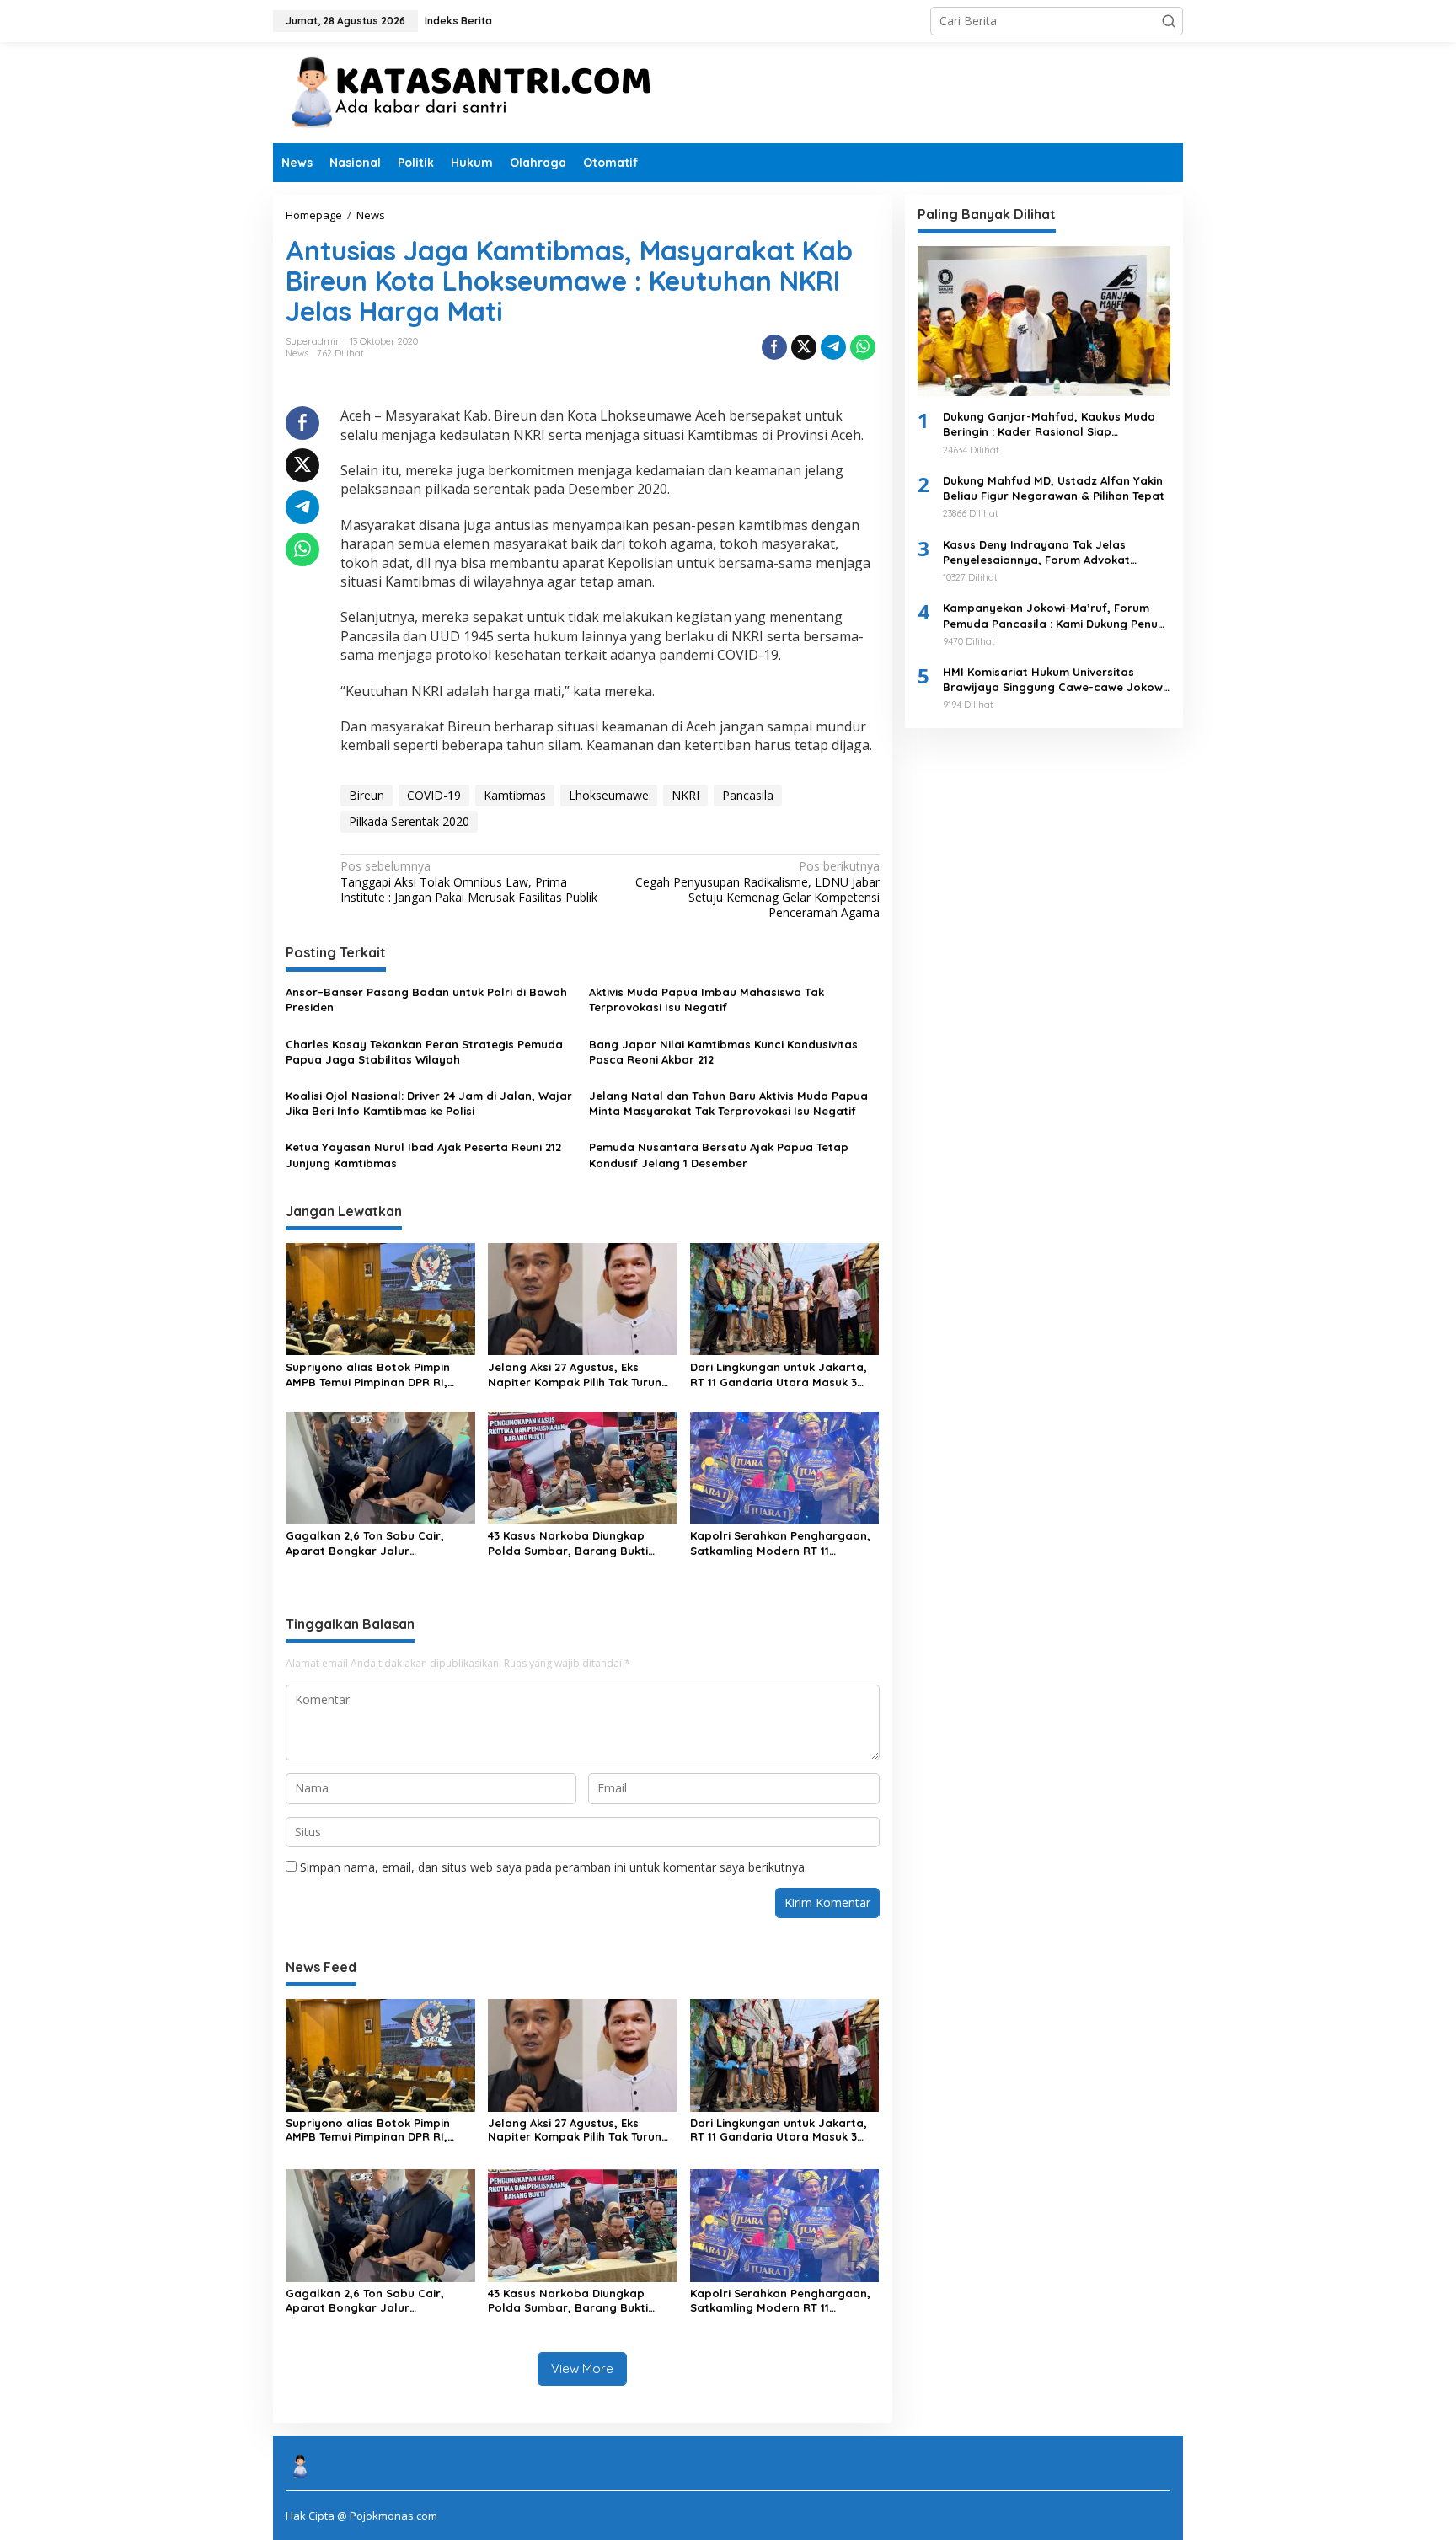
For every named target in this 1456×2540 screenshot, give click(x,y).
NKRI (685, 795)
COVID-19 (434, 795)
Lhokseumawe (609, 795)
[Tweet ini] (804, 347)
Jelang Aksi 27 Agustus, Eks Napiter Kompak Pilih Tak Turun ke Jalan (575, 1375)
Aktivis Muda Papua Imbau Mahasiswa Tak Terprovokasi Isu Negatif (707, 999)
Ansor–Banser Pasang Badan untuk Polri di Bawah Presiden (426, 999)
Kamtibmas (515, 795)
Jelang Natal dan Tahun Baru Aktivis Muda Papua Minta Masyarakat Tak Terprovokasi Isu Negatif (728, 1103)
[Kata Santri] (484, 91)
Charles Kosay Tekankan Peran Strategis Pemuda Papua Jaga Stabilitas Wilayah (424, 1052)
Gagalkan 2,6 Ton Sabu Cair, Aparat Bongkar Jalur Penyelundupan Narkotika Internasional (365, 1543)
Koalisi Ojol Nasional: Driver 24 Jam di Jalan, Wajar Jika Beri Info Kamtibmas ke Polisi (429, 1103)
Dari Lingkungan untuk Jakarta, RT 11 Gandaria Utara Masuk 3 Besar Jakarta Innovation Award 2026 (782, 1375)
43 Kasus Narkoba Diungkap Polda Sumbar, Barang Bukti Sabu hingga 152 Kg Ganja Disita (578, 1543)
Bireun (367, 795)
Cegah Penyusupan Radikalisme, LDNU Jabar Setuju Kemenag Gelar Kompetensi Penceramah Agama (757, 890)
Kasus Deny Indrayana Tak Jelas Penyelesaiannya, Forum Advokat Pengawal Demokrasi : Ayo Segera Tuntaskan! (1038, 552)
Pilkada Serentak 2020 (409, 821)
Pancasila (748, 795)
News (297, 353)
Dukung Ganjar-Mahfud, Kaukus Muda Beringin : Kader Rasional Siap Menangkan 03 (1049, 424)
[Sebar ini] (774, 347)
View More (582, 2369)
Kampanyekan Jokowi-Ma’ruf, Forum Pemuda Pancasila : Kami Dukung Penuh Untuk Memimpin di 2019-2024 (1054, 616)
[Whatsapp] (863, 347)
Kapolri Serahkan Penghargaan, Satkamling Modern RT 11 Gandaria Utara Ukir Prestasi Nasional (780, 1543)
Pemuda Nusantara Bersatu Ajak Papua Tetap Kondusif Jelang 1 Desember (719, 1155)
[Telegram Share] (833, 347)
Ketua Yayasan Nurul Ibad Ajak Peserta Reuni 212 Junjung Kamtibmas (423, 1155)
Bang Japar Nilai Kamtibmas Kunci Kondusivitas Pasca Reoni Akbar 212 (723, 1052)
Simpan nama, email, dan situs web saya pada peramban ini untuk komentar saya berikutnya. (554, 1867)
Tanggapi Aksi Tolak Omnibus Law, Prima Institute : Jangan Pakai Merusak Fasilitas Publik (469, 881)
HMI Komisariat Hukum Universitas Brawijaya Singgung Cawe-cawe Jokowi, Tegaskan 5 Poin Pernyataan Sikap (1056, 680)
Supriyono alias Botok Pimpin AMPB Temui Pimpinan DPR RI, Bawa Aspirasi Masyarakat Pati (373, 1375)
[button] (1169, 21)
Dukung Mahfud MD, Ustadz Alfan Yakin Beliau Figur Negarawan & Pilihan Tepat (1054, 488)
